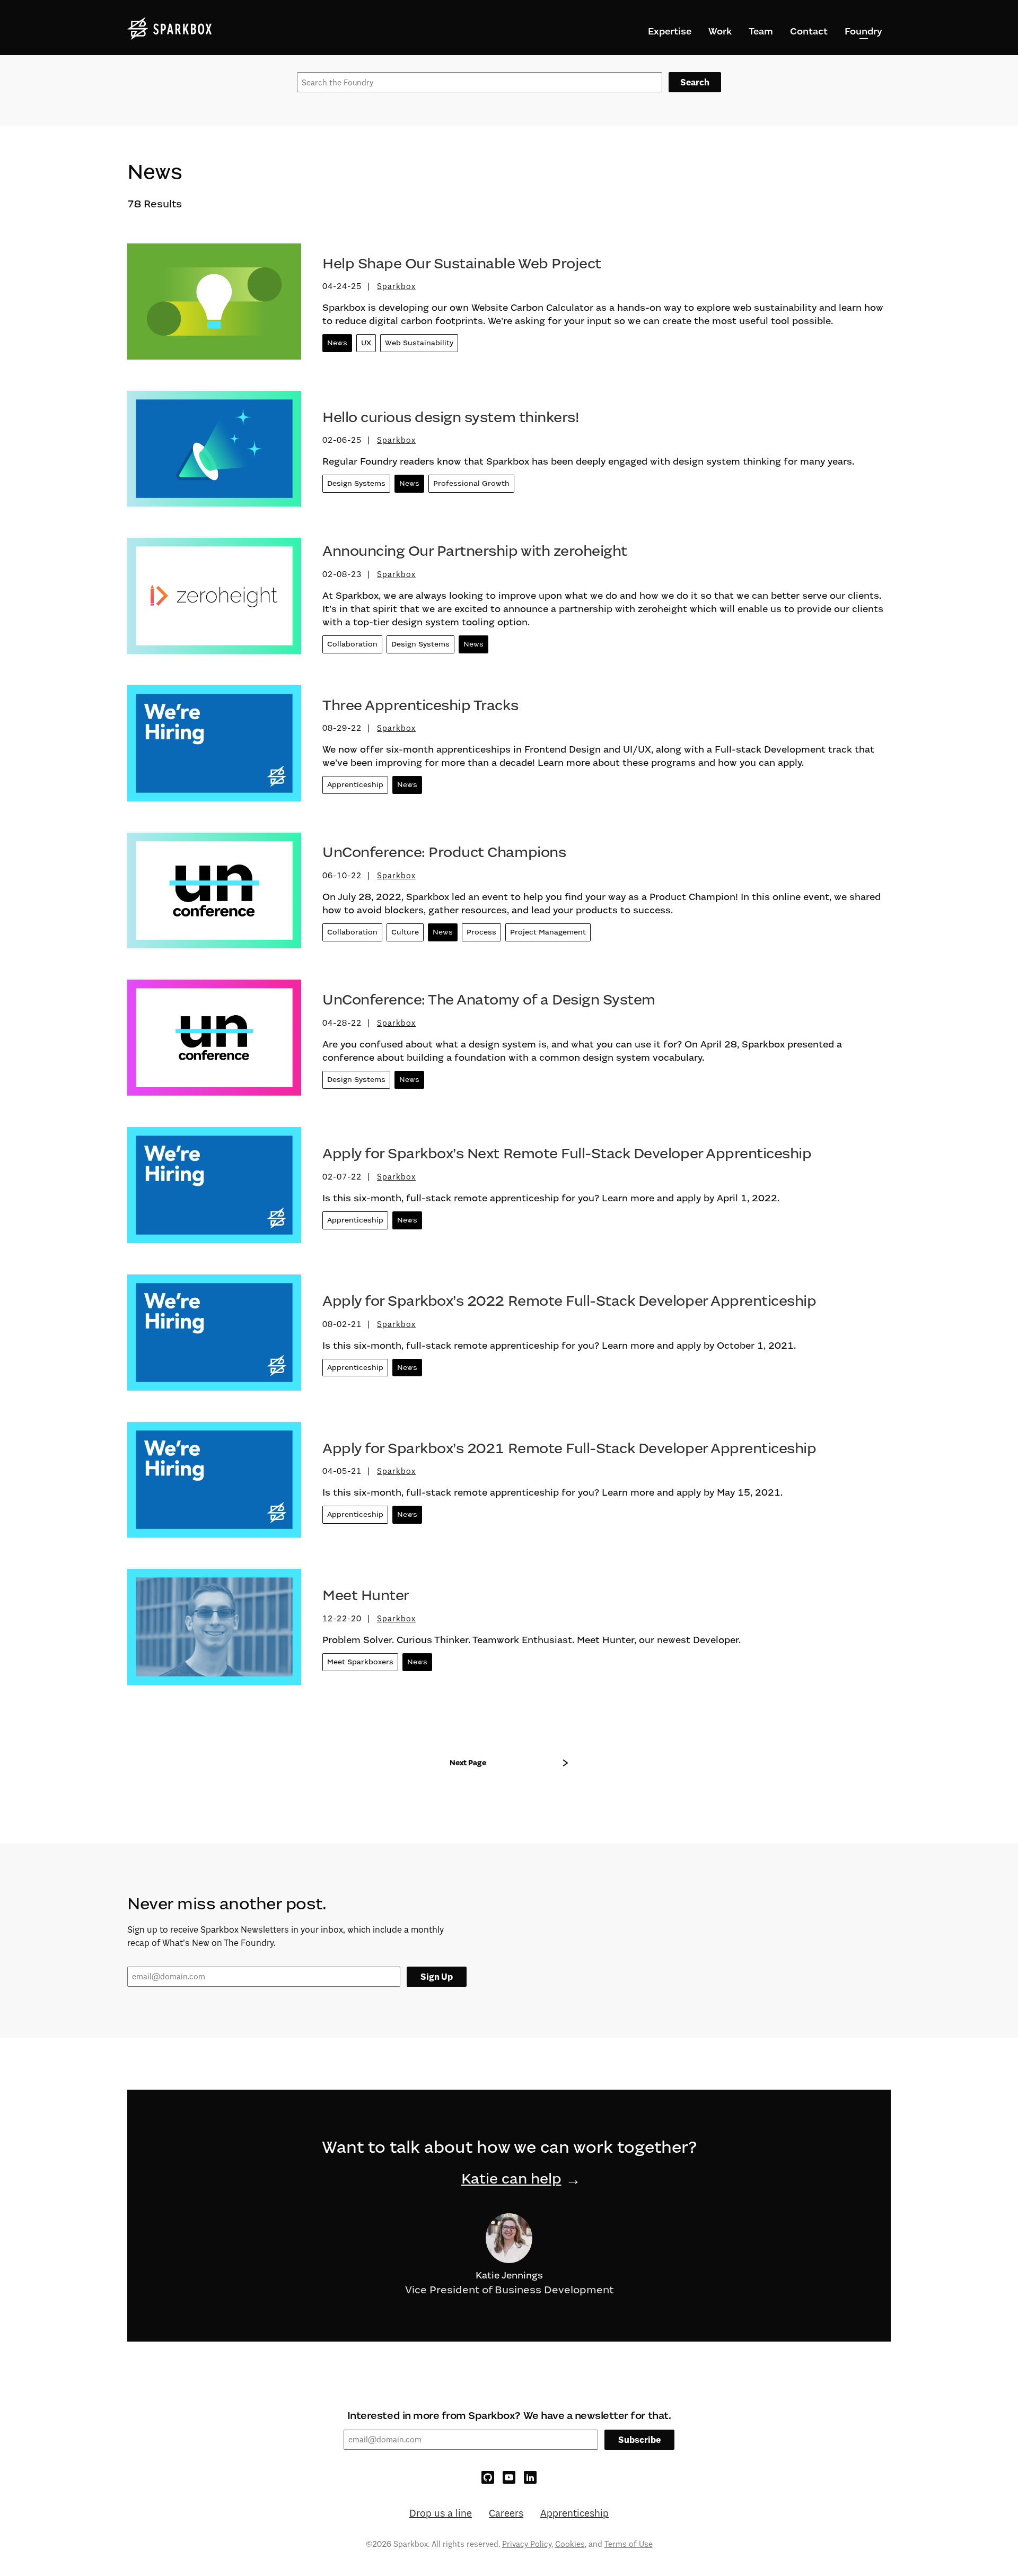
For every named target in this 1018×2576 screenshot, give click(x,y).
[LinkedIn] (530, 2477)
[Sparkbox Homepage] (170, 29)
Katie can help (511, 2179)
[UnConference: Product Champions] (214, 895)
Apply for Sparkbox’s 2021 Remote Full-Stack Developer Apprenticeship (569, 1448)
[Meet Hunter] (214, 1631)
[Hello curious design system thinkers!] (214, 453)
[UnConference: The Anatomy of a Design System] (214, 1042)
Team (761, 31)
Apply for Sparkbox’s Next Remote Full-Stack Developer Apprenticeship (567, 1154)
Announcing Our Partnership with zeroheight (475, 551)
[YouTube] (509, 2477)
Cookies (570, 2544)
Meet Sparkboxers (360, 1662)
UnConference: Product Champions (444, 852)
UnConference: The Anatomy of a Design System (489, 1000)
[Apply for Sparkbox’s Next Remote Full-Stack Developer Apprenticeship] (214, 1189)
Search (695, 82)
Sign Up (437, 1977)
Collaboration (352, 644)
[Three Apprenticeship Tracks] (214, 747)
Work (720, 31)
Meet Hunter (366, 1595)
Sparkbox (396, 286)
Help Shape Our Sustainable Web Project (462, 264)
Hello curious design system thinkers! (451, 417)
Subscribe (639, 2440)
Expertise (670, 31)
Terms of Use (629, 2544)
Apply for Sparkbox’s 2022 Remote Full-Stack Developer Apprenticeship (569, 1301)
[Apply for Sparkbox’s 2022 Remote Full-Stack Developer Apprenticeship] (214, 1337)
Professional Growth (471, 483)
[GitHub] (488, 2477)
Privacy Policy (527, 2544)
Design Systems (356, 483)
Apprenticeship (355, 785)
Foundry (863, 31)
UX (366, 343)
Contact (809, 31)
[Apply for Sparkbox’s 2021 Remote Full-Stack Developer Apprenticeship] (214, 1484)
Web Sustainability (419, 343)
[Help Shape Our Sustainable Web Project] (214, 305)
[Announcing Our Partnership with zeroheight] (214, 600)
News (337, 343)
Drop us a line (441, 2513)
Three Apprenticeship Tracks (420, 705)
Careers (506, 2513)
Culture (405, 932)
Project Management (548, 932)
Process (481, 932)
